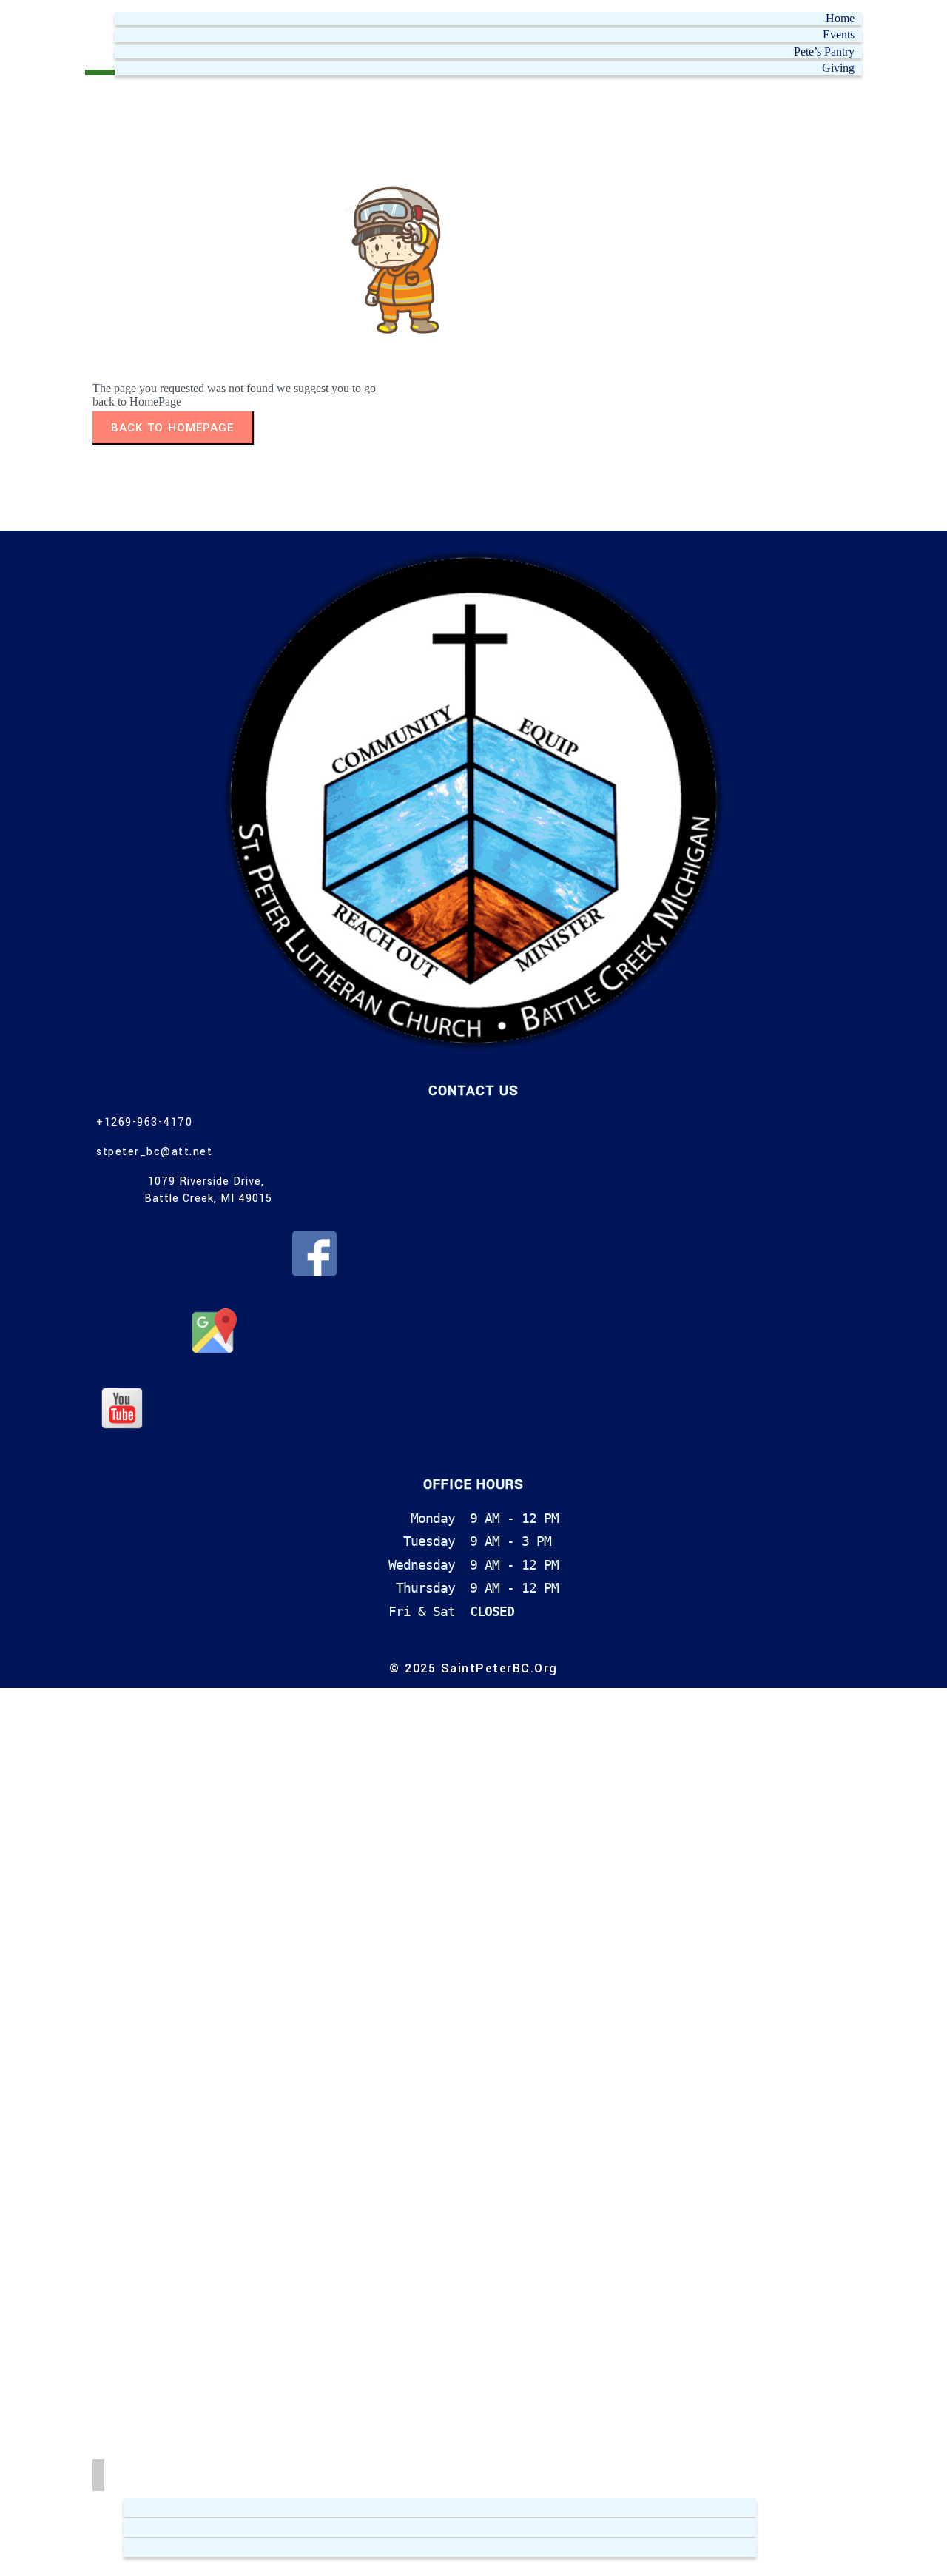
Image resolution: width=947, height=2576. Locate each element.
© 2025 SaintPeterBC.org (473, 1668)
